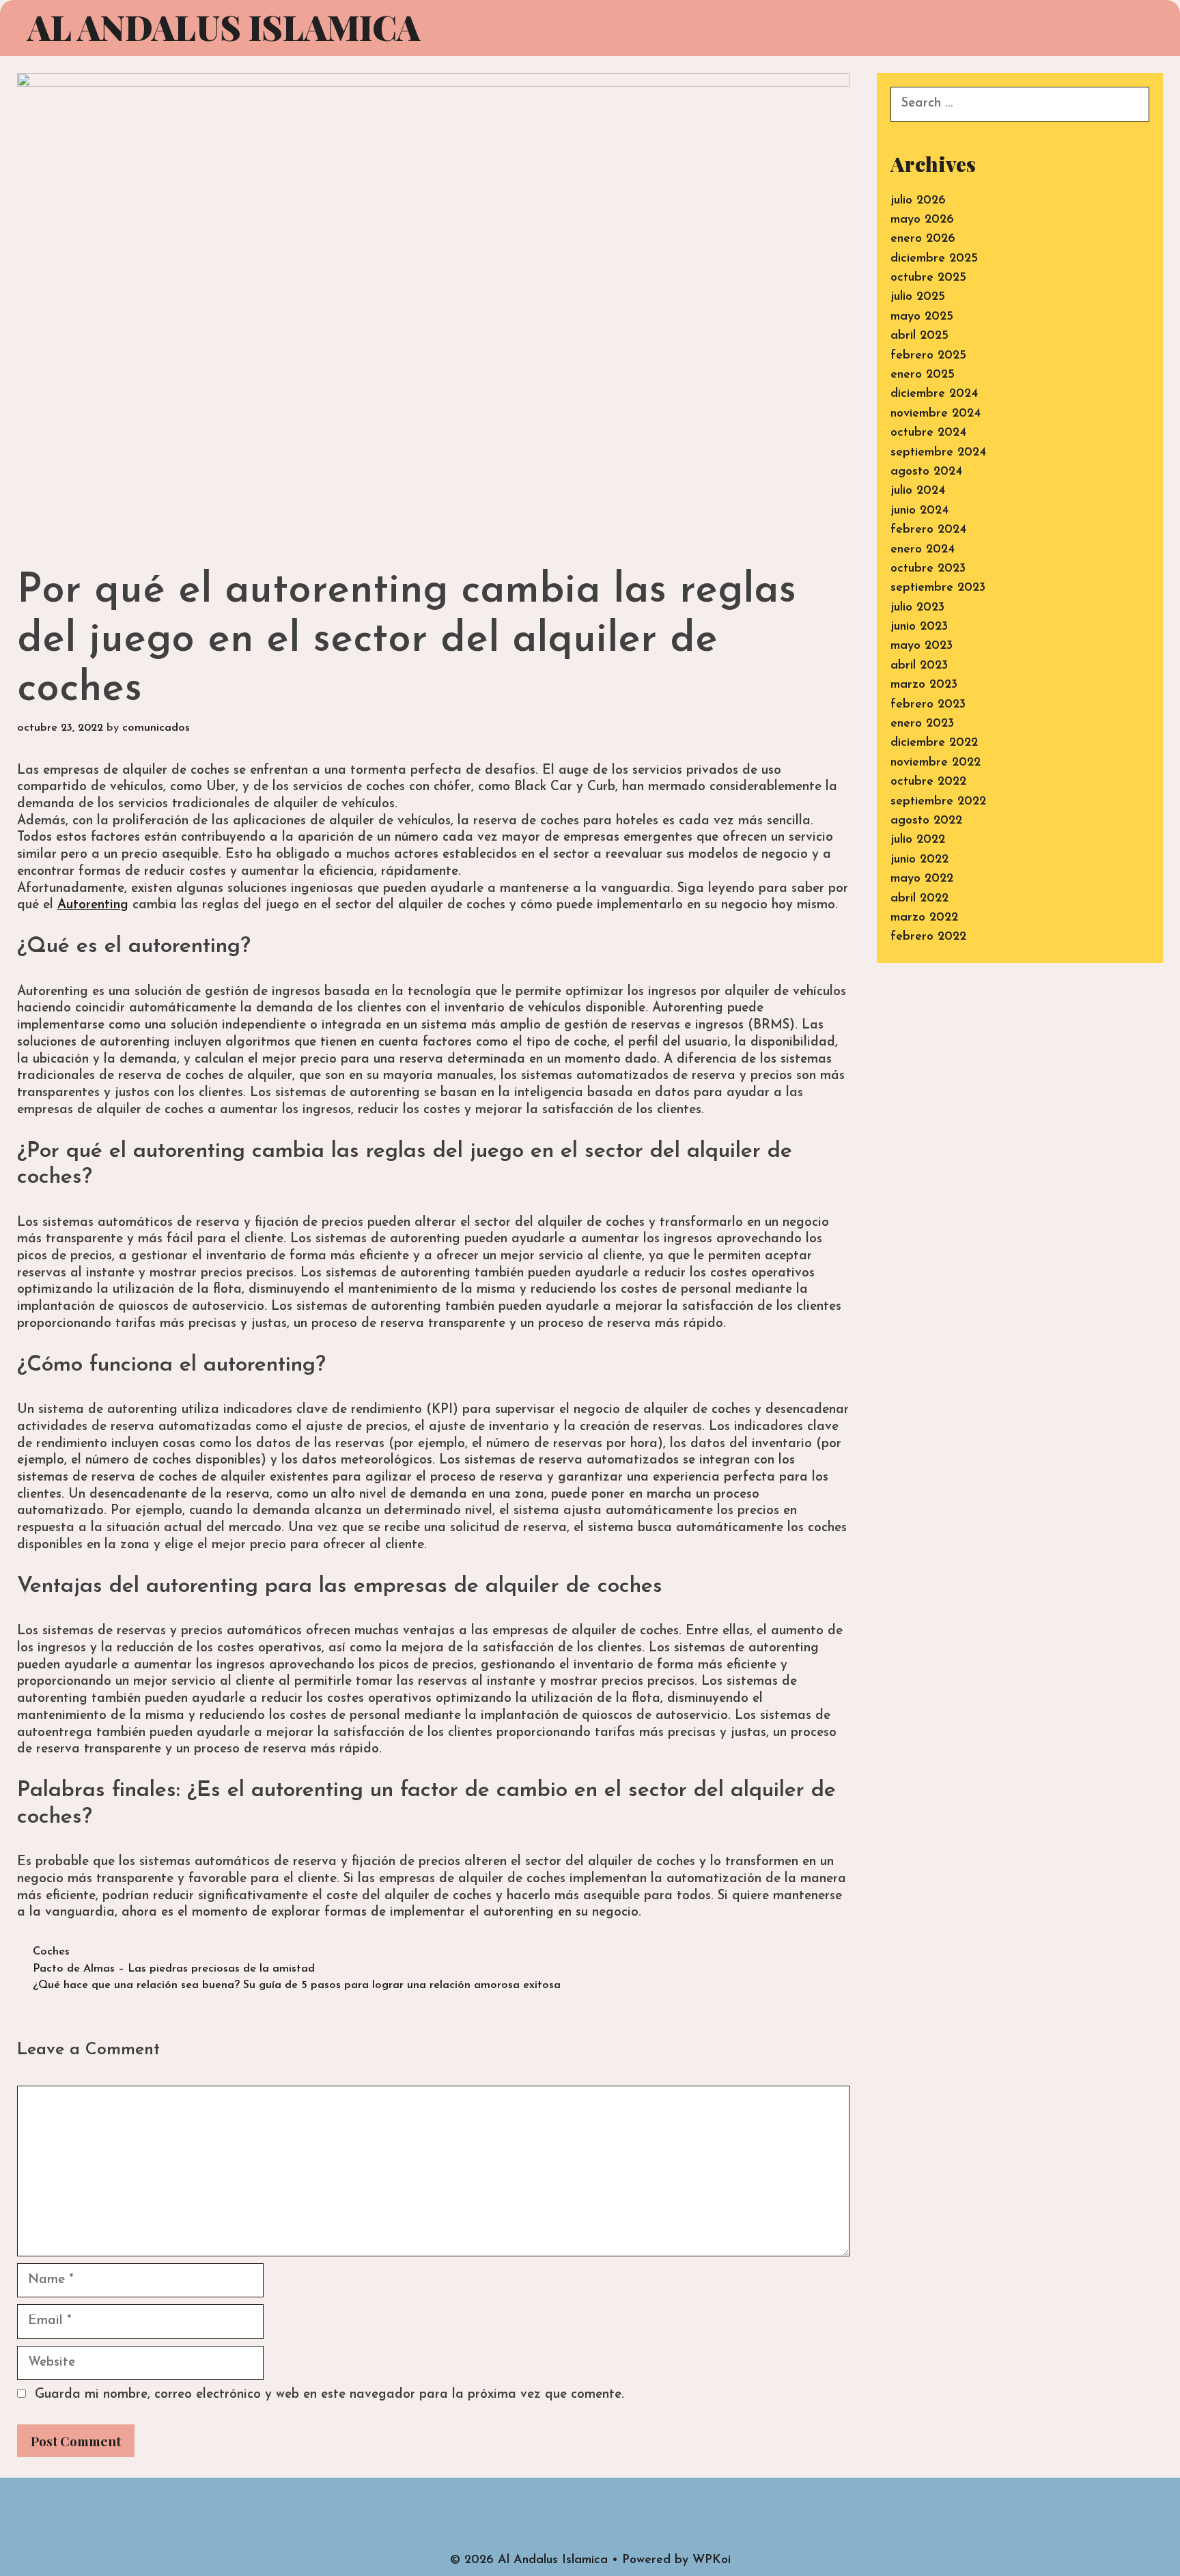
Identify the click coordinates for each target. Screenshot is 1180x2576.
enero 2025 (923, 375)
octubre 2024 (928, 433)
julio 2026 (918, 201)
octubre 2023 (928, 569)
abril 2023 (919, 666)
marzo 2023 (924, 685)
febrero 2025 (928, 356)
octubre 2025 (928, 278)
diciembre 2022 (934, 743)
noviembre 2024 (936, 414)
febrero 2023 (928, 705)
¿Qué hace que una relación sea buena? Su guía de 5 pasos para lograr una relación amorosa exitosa (297, 1985)
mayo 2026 (922, 220)
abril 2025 (919, 336)
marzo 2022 (924, 918)
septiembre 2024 (938, 453)
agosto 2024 (926, 472)
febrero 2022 (928, 937)
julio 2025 (918, 297)
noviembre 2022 (936, 763)
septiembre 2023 (938, 588)
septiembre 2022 (938, 802)
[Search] (1140, 29)
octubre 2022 (928, 782)
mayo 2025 (922, 317)
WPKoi (712, 2560)
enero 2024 (923, 550)
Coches (51, 1952)
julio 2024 (918, 491)
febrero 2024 (928, 530)
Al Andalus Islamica (224, 27)
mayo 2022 (922, 879)
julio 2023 (917, 608)
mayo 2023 (922, 646)
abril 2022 (919, 899)
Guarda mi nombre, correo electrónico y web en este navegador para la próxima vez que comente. (329, 2395)
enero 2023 (922, 724)
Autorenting (93, 905)
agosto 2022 (926, 821)
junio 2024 (919, 511)
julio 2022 (918, 840)
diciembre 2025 (934, 259)
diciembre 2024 (934, 394)
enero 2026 (923, 239)
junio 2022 (919, 860)
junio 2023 (919, 627)
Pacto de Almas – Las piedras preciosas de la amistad (174, 1969)
